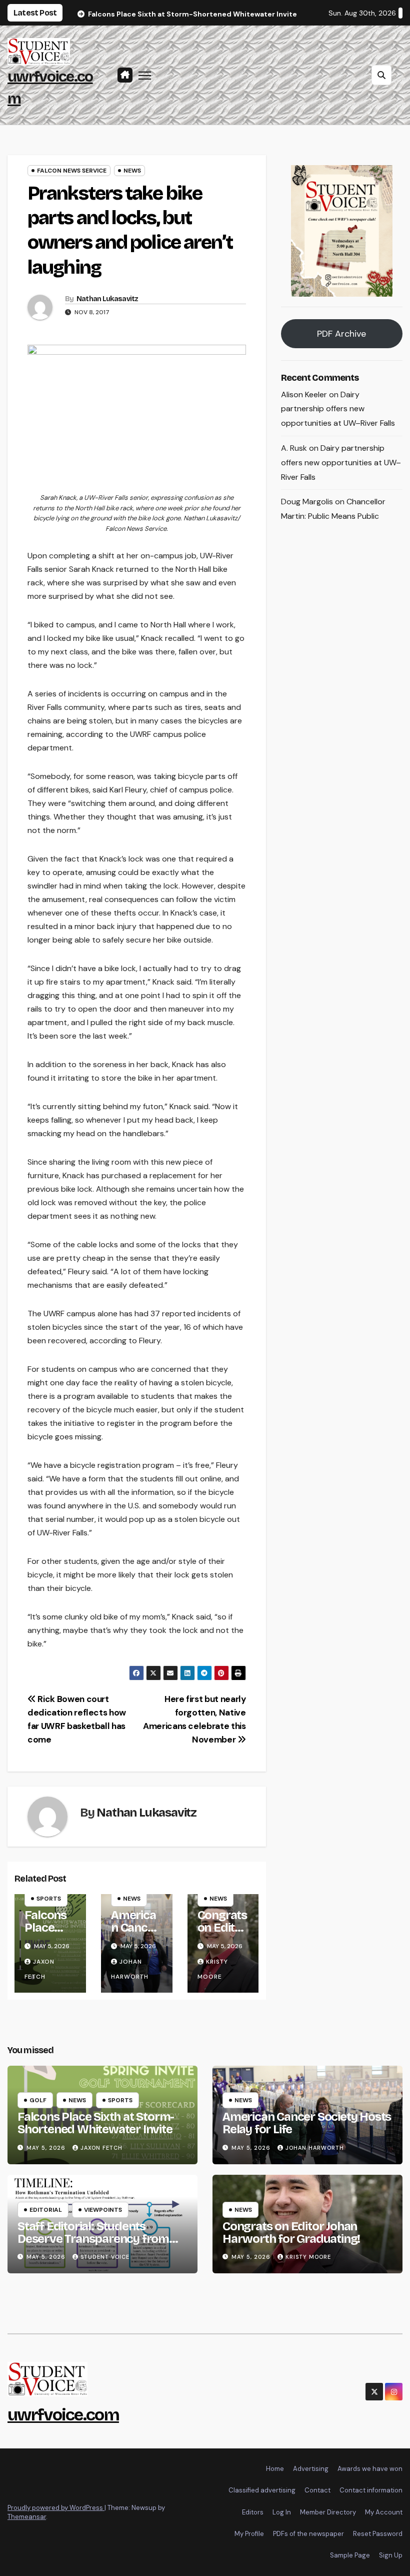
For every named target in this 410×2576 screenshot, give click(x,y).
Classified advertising (262, 2490)
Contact (317, 2490)
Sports (49, 1899)
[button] (381, 75)
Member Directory (328, 2512)
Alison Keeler (304, 394)
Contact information (371, 2490)
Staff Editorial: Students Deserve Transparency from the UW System (93, 2239)
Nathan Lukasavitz (107, 299)
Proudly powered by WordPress (56, 2508)
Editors (253, 2512)
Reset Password (378, 2534)
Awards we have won (370, 2469)
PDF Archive (341, 334)
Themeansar (27, 2517)
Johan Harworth (315, 2148)
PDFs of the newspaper (308, 2534)
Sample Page (350, 2555)
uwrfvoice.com (63, 2415)
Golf (38, 2100)
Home (275, 2469)
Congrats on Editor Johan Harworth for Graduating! (291, 2233)
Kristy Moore (308, 2257)
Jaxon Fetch (101, 2148)
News (132, 171)
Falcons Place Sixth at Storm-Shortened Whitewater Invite (96, 2123)
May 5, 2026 (47, 2148)
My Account (384, 2512)
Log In (282, 2512)
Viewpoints (103, 2210)
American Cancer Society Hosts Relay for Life (307, 2123)
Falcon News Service (72, 171)
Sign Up (391, 2555)
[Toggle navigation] (145, 75)
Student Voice (105, 2257)
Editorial (46, 2210)
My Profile (249, 2534)
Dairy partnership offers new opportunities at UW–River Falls (338, 409)
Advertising (311, 2469)
